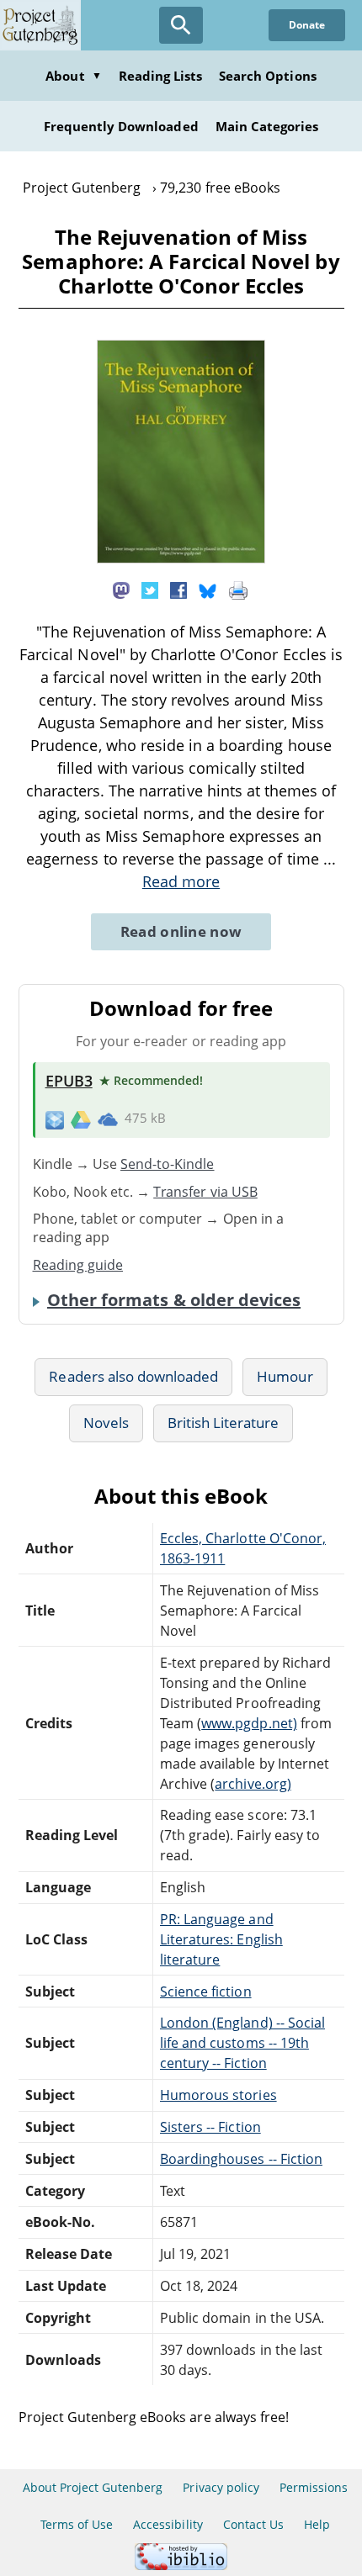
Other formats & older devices (174, 1300)
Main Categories (267, 126)
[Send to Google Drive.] (81, 1119)
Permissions (314, 2487)
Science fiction (206, 1992)
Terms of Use (77, 2524)
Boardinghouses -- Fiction (241, 2159)
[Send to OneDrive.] (108, 1119)
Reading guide (78, 1265)
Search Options (268, 76)
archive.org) (253, 1784)
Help (317, 2524)
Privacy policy (221, 2487)
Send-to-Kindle (168, 1164)
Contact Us (253, 2524)
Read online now (181, 931)
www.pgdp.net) (249, 1723)
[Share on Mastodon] (121, 590)
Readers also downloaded (133, 1376)
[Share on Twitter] (150, 590)
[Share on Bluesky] (208, 590)
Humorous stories (218, 2095)
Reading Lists (161, 76)
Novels (106, 1423)
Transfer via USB (205, 1192)
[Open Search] (181, 25)
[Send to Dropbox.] (55, 1119)
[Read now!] (181, 558)
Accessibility (168, 2524)
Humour (285, 1376)
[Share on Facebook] (178, 590)
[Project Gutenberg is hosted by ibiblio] (181, 2565)
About (73, 76)
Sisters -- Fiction (210, 2127)
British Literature (224, 1423)
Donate (307, 25)
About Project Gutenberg (93, 2487)
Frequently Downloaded (121, 126)
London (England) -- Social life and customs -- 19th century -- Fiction (242, 2043)
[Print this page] (238, 590)
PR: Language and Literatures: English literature (221, 1939)
